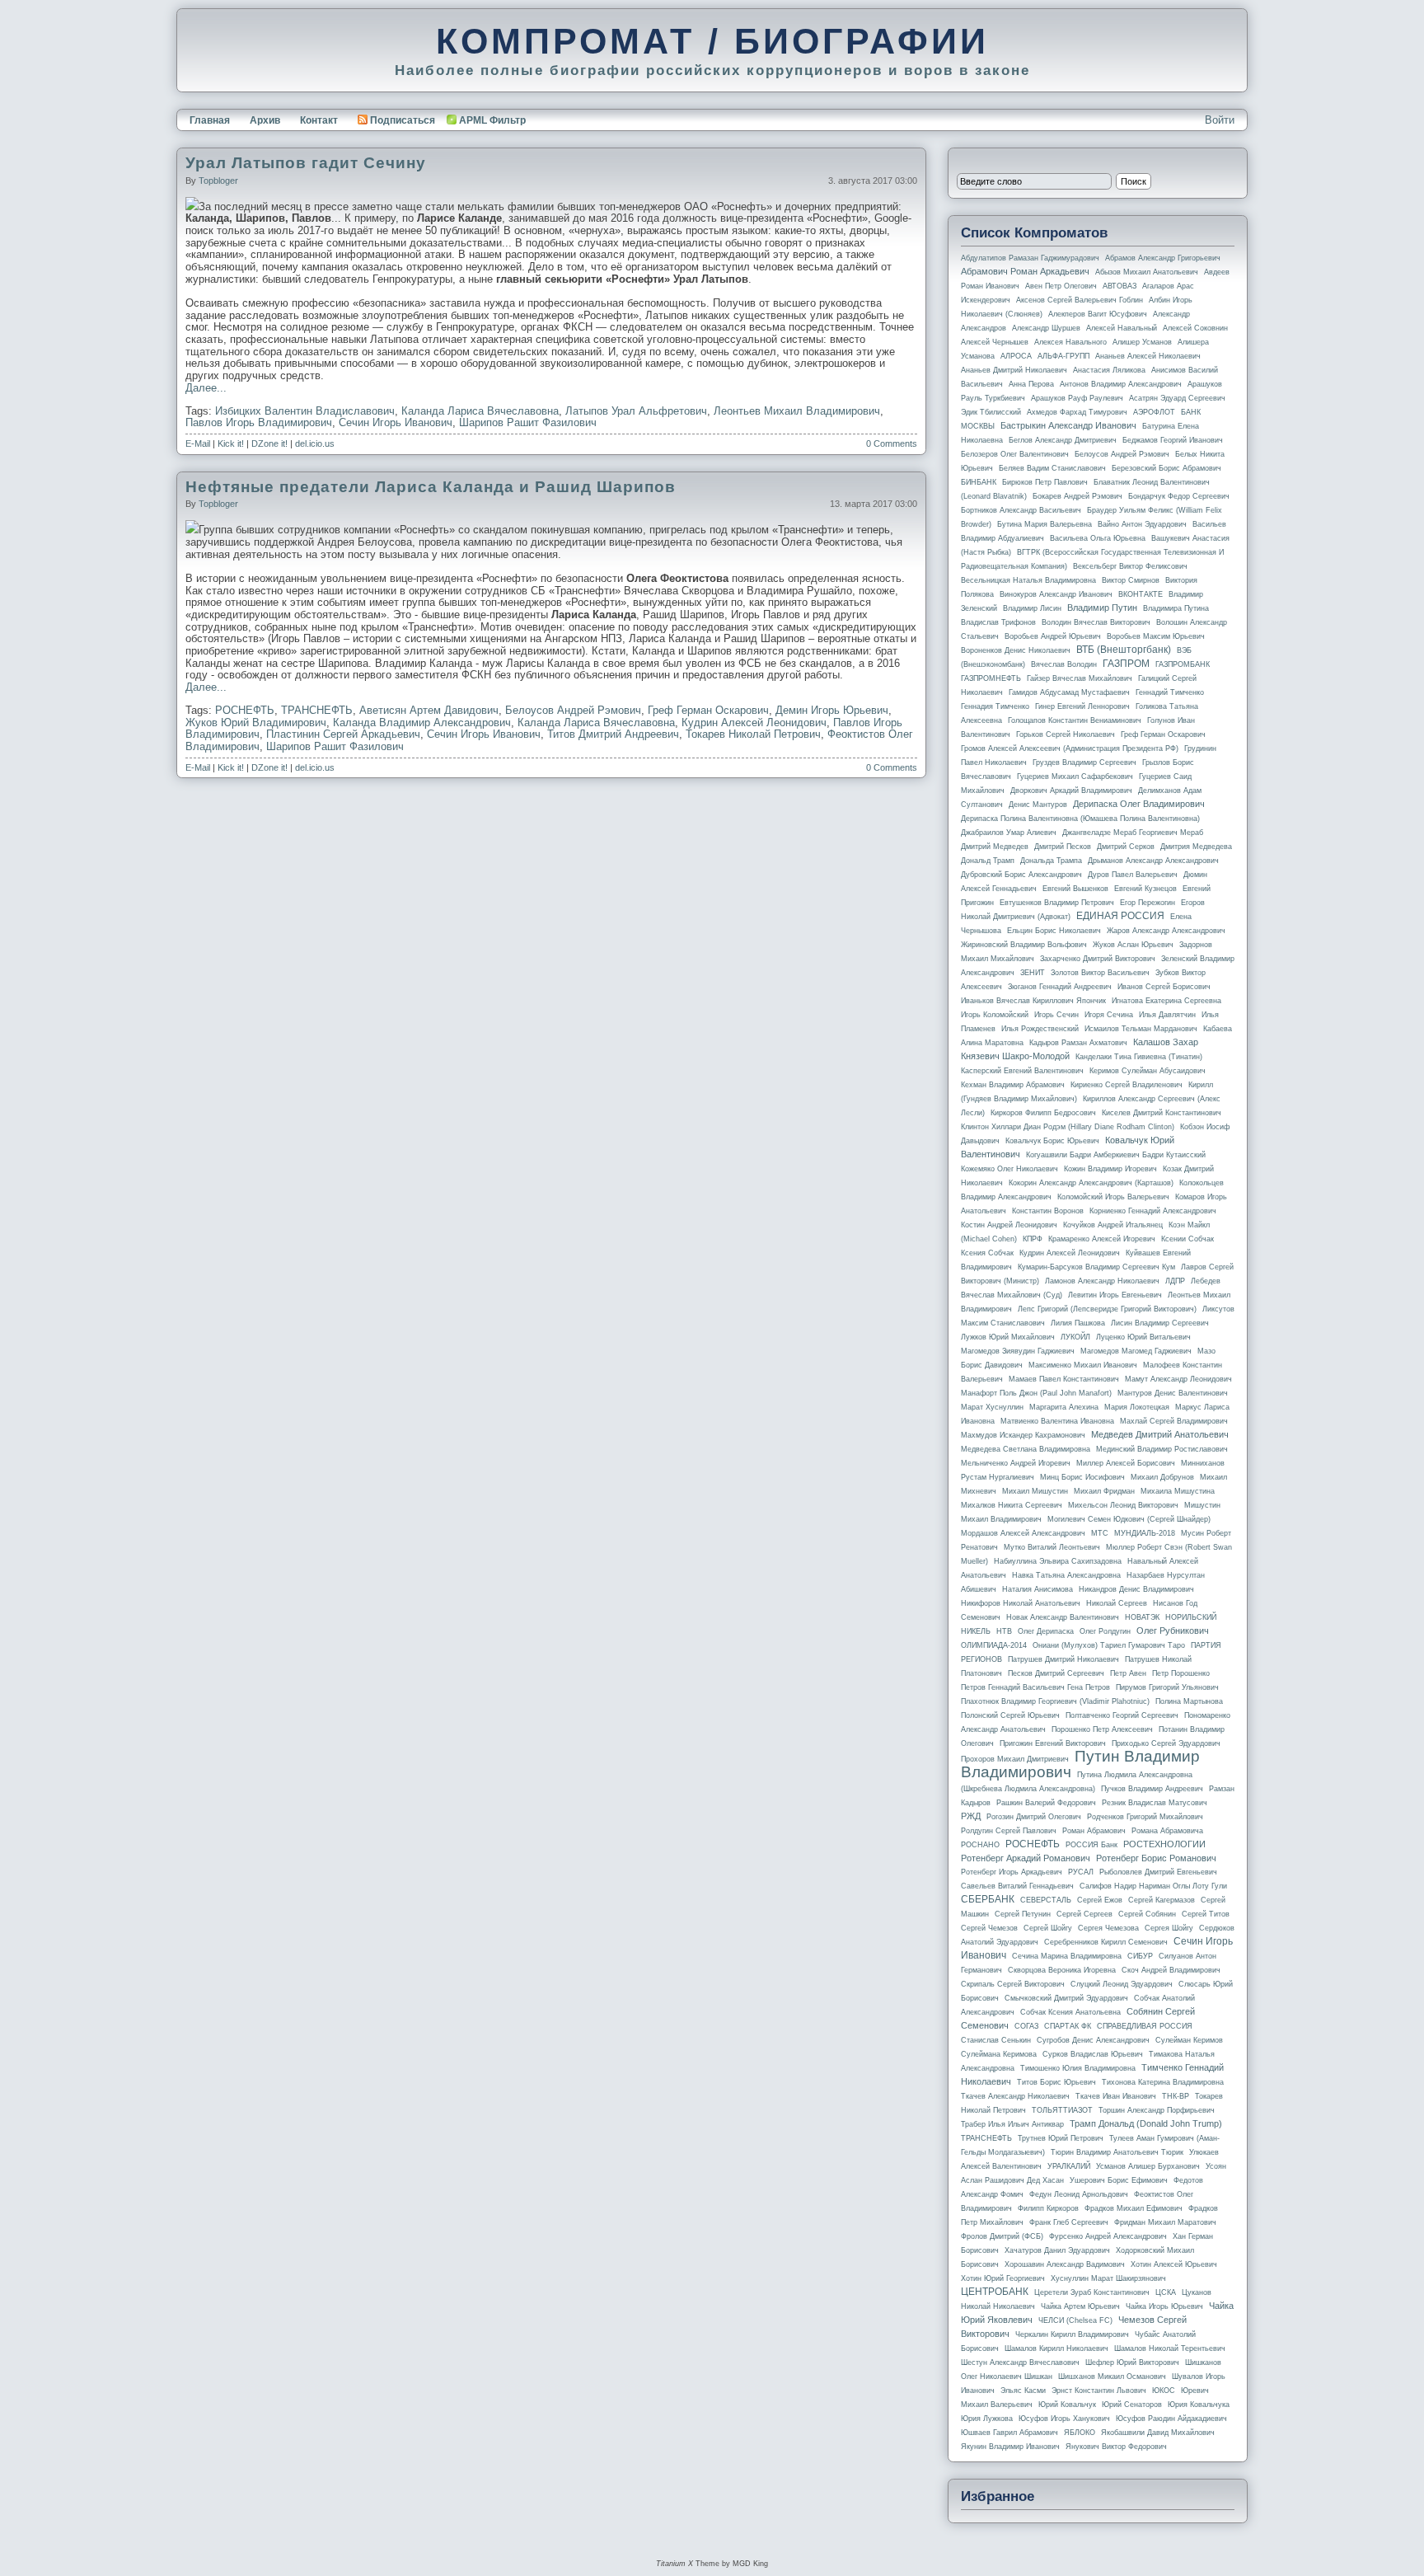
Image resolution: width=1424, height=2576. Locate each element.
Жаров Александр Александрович (1166, 931)
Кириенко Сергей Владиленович (1127, 1085)
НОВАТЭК (1142, 1617)
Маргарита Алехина (1064, 1407)
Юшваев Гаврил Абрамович (1009, 2433)
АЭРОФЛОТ (1154, 412)
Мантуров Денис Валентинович (1173, 1393)
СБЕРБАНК (988, 1899)
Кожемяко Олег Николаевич (1009, 1169)
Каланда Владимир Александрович (422, 723)
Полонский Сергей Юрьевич (1010, 1715)
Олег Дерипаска (1046, 1631)
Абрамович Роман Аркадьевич (1025, 271)
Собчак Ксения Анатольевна (1070, 2012)
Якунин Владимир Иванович (1010, 2447)
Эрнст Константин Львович (1099, 2391)
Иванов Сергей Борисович (1164, 987)
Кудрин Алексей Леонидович (754, 723)
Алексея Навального (1070, 342)
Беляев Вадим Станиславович (1052, 468)
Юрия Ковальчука (1199, 2405)
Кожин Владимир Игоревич (1110, 1169)
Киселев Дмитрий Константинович (1162, 1113)
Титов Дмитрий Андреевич (613, 734)
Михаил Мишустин (1035, 1491)
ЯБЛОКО (1080, 2433)
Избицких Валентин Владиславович (305, 411)
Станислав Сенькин (996, 2040)
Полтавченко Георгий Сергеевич (1122, 1715)
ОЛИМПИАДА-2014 (994, 1645)
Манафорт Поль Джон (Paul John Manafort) (1036, 1393)
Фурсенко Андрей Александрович (1108, 2236)
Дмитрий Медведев (995, 847)
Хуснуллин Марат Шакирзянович (1108, 2278)
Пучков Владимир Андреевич (1152, 1789)
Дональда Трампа (1051, 861)
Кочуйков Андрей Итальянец (1113, 1225)
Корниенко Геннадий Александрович (1153, 1211)
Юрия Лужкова (987, 2419)
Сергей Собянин (1147, 1914)
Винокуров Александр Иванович (1056, 594)
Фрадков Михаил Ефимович (1134, 2208)
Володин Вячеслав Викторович (1096, 622)
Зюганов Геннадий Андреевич (1060, 987)
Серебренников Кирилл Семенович (1106, 1942)
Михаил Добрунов (1162, 1477)
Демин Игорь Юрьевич (832, 710)
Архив (265, 120)
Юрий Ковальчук (1067, 2405)
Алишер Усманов (1142, 342)
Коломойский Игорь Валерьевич (1113, 1197)
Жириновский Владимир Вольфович (1024, 945)
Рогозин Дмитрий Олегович (1034, 1817)
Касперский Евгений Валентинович (1022, 1071)
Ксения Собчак (987, 1253)
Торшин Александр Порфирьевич (1157, 2110)
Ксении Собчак (1187, 1239)
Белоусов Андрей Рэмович (573, 710)
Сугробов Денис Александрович (1093, 2040)
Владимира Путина (1176, 608)
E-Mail (198, 443)
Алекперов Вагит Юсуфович (1098, 314)
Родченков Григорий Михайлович (1145, 1817)
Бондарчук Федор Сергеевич (1179, 496)
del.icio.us (315, 443)
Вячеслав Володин (1064, 664)
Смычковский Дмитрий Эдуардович (1066, 1998)
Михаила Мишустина (1178, 1491)
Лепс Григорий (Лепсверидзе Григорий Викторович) (1107, 1309)
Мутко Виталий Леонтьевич (1052, 1547)
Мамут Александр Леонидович (1178, 1379)
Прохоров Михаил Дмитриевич (1015, 1759)
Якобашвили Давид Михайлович (1158, 2433)
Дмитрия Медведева (1196, 847)
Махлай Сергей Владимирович (1174, 1421)
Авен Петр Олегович (1061, 286)
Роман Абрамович (1094, 1831)
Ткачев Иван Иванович (1116, 2096)
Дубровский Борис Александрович (1021, 875)
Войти (1220, 120)
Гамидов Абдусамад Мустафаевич (1069, 692)
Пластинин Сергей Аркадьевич (343, 734)
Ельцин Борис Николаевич (1054, 931)
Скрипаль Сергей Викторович (1013, 1984)
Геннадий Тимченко (1170, 692)
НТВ (1004, 1631)
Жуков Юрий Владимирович (256, 723)
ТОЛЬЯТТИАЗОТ (1062, 2110)
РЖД (971, 1816)
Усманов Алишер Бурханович (1148, 2166)
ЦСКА (1166, 2292)
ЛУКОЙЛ (1075, 1337)
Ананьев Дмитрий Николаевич (1014, 370)
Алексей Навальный (1122, 328)
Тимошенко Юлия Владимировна (1078, 2068)
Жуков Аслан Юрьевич (1133, 945)
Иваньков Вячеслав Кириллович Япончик (1033, 1001)
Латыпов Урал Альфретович (636, 411)
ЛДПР (1175, 1281)
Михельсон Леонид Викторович (1123, 1505)
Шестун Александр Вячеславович (1020, 2363)
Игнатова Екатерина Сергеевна (1166, 1001)
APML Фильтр (492, 120)
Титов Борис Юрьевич (1056, 2082)
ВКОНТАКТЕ (1141, 594)
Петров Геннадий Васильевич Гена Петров (1035, 1687)
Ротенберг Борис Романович (1156, 1858)
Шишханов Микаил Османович (1112, 2377)
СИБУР (1140, 1956)
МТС (1100, 1533)
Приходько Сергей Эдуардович (1166, 1743)
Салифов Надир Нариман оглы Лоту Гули (1153, 1886)
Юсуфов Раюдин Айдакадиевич (1171, 2419)
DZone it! (269, 443)
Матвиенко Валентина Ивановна (1057, 1421)
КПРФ (1033, 1239)
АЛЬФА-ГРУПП (1063, 356)
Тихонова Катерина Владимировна (1163, 2082)
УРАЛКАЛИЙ (1069, 2166)
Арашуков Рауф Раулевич (1077, 398)
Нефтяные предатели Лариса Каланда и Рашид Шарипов (431, 487)
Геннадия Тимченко (995, 706)
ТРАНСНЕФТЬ (317, 710)
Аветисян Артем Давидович (429, 710)
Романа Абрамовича (1167, 1831)
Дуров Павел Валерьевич (1133, 875)
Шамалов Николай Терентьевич (1170, 2348)
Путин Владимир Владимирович (1080, 1764)
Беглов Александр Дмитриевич (1063, 440)
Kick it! (231, 443)
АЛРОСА (1016, 356)
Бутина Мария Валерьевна (1045, 524)
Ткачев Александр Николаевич (1015, 2096)
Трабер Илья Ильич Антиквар (1012, 2124)
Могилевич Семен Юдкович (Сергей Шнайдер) (1129, 1519)
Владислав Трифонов (998, 622)
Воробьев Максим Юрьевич (1156, 636)
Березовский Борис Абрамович (1166, 468)
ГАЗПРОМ (1126, 664)
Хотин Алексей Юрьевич (1174, 2264)
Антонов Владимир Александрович (1121, 384)
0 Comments (892, 443)
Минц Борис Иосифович (1082, 1477)
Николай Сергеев (1117, 1603)
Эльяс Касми (1023, 2391)
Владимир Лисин (1032, 608)
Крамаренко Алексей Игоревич (1102, 1239)
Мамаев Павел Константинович (1064, 1379)
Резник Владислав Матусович (1155, 1803)
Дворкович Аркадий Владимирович (1071, 791)
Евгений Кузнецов (1145, 889)
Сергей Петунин (1023, 1914)
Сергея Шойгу (1169, 1928)
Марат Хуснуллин (992, 1407)
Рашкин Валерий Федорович (1046, 1803)
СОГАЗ (1026, 2026)
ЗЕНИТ (1033, 973)
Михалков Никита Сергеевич (1012, 1505)
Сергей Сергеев (1084, 1914)
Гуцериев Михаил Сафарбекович (1075, 777)
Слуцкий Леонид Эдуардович (1122, 1984)
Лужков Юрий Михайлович (1008, 1337)
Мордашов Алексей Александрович (1023, 1533)
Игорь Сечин (1056, 1015)
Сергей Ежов (1100, 1900)
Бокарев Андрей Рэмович (1077, 496)
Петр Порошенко (1181, 1673)
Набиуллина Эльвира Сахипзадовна (1058, 1561)
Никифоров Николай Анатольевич (1021, 1603)
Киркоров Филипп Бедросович (1043, 1113)
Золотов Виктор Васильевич (1100, 973)
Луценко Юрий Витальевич (1143, 1337)
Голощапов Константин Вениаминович (1075, 720)
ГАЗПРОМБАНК (1183, 664)
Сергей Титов (1206, 1914)
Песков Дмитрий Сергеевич (1056, 1673)
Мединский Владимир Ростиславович (1162, 1449)
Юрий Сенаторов (1132, 2405)
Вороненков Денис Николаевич (1016, 650)
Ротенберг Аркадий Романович (1026, 1858)
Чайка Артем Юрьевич (1080, 2306)
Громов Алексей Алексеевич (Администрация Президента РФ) (1070, 748)
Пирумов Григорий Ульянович (1167, 1687)
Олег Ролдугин (1105, 1631)
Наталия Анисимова (1038, 1589)
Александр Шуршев (1046, 328)
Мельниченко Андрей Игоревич (1016, 1463)
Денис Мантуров (1038, 805)
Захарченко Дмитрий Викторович (1098, 959)
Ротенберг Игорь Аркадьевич (1012, 1872)
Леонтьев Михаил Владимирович (797, 411)
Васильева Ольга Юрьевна (1098, 538)
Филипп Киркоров (1048, 2208)
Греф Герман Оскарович (708, 710)
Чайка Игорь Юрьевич (1164, 2306)
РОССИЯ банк (1091, 1845)
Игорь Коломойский (995, 1015)
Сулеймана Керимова (999, 2054)
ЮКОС (1164, 2391)
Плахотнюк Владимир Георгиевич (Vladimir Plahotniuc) (1055, 1701)
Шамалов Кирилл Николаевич (1056, 2348)
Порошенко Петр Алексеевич (1102, 1729)
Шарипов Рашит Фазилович (528, 422)
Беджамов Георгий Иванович (1173, 440)
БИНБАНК (979, 482)
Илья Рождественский (1040, 1029)
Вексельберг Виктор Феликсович (1130, 566)
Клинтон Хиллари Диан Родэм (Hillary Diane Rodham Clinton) (1068, 1127)
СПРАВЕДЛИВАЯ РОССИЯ (1145, 2026)
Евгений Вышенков (1075, 889)
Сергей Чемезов (989, 1928)
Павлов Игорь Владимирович (259, 422)
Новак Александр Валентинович (1063, 1617)
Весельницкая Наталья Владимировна (1028, 580)
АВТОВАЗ (1120, 286)
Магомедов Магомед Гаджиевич (1136, 1351)
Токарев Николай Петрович (753, 734)
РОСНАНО (980, 1845)
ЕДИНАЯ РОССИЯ (1120, 916)
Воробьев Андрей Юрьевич (1053, 636)
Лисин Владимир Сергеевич (1160, 1323)
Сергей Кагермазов (1162, 1900)
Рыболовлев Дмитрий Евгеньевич (1158, 1872)
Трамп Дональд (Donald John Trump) (1146, 2123)
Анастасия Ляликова (1109, 370)
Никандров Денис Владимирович (1136, 1589)
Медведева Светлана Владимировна (1026, 1449)
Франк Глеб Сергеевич (1069, 2222)
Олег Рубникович (1173, 1631)
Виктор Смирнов (1131, 580)
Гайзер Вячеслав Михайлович (1080, 678)
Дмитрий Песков (1063, 847)
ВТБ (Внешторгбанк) (1124, 650)
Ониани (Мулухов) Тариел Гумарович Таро (1109, 1645)
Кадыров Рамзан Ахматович (1078, 1043)
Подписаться (403, 120)
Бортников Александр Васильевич (1021, 510)
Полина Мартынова (1189, 1701)
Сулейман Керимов (1189, 2040)
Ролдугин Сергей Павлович (1009, 1831)
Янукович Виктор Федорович (1116, 2447)
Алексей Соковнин (1195, 328)
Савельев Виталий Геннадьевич (1017, 1886)
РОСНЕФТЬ (245, 710)
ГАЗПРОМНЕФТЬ (991, 678)
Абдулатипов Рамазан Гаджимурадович (1030, 258)
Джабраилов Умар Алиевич (1009, 833)
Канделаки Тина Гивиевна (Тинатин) (1139, 1057)
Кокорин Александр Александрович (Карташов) (1091, 1183)
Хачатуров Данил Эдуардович (1057, 2250)
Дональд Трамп (988, 861)
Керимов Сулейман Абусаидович (1148, 1071)
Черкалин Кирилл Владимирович (1072, 2334)
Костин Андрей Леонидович (1009, 1225)
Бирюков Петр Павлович (1045, 482)
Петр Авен (1128, 1673)
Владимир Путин (1102, 608)
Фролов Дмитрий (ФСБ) (1002, 2236)
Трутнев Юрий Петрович (1061, 2138)
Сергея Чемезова (1108, 1928)
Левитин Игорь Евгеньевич (1115, 1295)
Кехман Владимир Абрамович (1013, 1085)
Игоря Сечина (1109, 1015)
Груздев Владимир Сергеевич (1084, 762)
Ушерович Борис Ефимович (1119, 2180)
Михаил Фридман (1104, 1491)
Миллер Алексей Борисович (1126, 1463)
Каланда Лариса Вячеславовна (480, 411)
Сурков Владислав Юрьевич (1093, 2054)
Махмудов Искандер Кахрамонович (1023, 1435)
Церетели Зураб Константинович (1092, 2292)
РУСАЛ (1081, 1872)
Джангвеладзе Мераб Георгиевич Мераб (1133, 833)
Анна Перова (1031, 384)
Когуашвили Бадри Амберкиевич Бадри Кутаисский (1116, 1155)
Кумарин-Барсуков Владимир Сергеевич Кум (1096, 1267)
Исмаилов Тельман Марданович (1141, 1029)
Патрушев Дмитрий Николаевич (1063, 1659)
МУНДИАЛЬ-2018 (1145, 1533)
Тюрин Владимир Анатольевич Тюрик (1117, 2152)
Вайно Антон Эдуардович (1142, 524)
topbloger (218, 181)
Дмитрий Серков (1126, 847)
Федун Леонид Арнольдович (1079, 2194)
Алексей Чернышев (995, 342)
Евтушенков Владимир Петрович (1057, 903)
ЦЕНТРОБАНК (995, 2292)
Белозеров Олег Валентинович (1015, 454)
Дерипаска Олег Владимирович (1139, 804)
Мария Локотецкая (1137, 1407)
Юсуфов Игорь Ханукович (1064, 2419)
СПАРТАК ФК (1068, 2026)
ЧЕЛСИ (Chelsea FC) (1075, 2320)
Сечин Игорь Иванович (396, 422)
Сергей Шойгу (1048, 1928)
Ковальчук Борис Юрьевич (1052, 1141)
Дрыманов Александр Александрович (1153, 861)
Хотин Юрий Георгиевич (1003, 2278)
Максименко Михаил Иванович (1083, 1365)
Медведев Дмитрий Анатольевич (1160, 1434)
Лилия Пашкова (1078, 1323)
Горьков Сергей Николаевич (1066, 734)
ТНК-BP (1176, 2096)
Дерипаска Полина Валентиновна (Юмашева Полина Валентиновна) (1080, 819)
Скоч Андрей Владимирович (1171, 1970)
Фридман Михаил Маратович (1165, 2222)
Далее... (206, 388)
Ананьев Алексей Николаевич (1148, 356)
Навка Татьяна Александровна (1066, 1575)
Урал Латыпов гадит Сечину (306, 163)
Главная (210, 120)
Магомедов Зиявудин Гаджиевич (1018, 1351)
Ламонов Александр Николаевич (1102, 1281)
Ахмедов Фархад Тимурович (1077, 412)
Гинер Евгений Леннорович (1082, 706)
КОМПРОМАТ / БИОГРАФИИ (712, 41)
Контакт (319, 120)
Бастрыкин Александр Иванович (1068, 425)
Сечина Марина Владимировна (1067, 1956)
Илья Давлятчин (1167, 1015)
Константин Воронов (1048, 1211)
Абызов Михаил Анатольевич (1147, 272)
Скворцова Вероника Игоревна (1062, 1970)
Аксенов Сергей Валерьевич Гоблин (1080, 300)
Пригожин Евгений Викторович (1053, 1743)
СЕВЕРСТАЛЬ (1046, 1900)
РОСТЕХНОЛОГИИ (1164, 1844)
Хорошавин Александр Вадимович (1065, 2264)
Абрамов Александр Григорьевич (1163, 258)
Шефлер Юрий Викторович (1132, 2363)
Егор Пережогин (1148, 903)
